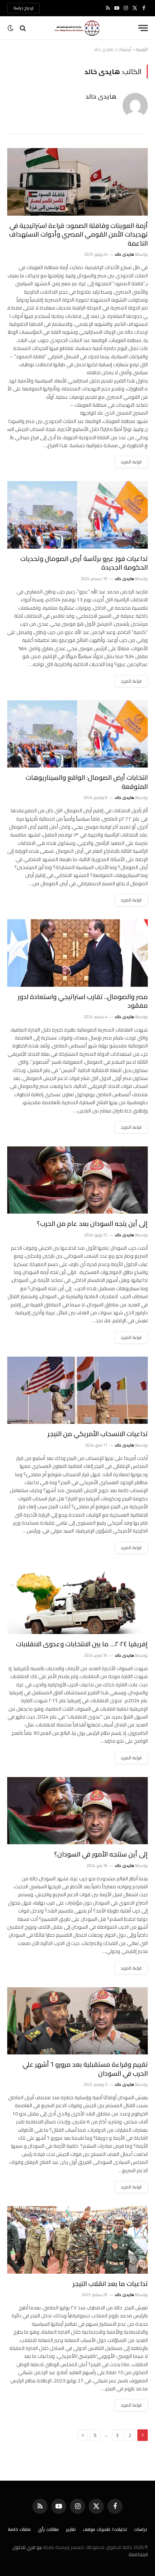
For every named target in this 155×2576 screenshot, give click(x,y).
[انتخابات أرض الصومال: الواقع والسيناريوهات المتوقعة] (77, 734)
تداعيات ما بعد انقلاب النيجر (110, 2284)
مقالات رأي (48, 2529)
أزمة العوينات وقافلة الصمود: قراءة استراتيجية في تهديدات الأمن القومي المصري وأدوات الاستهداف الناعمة (78, 234)
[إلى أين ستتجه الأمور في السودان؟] (77, 1811)
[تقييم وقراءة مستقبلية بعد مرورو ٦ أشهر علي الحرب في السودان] (77, 2021)
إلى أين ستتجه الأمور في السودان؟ (101, 1854)
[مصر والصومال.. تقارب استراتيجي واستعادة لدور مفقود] (77, 953)
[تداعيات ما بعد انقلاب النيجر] (77, 2240)
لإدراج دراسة (23, 8)
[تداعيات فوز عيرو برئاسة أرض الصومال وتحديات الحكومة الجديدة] (77, 515)
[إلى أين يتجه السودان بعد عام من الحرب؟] (77, 1180)
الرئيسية (142, 49)
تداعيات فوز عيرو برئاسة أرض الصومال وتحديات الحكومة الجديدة (84, 563)
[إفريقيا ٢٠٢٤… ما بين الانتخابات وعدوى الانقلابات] (77, 1601)
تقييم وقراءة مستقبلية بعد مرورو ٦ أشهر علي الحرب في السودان (85, 2069)
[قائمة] (143, 28)
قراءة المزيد (131, 462)
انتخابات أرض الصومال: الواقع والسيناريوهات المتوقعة (87, 782)
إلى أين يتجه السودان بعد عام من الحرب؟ (92, 1224)
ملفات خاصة (19, 2529)
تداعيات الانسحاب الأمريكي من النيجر (98, 1434)
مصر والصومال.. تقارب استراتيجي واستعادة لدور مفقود (83, 1001)
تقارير (71, 2529)
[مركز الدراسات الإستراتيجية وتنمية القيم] (77, 28)
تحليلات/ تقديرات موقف (105, 2529)
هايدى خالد (101, 96)
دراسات (141, 2529)
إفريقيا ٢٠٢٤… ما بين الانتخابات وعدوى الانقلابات (82, 1644)
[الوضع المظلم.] (11, 28)
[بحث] (23, 28)
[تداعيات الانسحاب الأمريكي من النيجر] (77, 1390)
